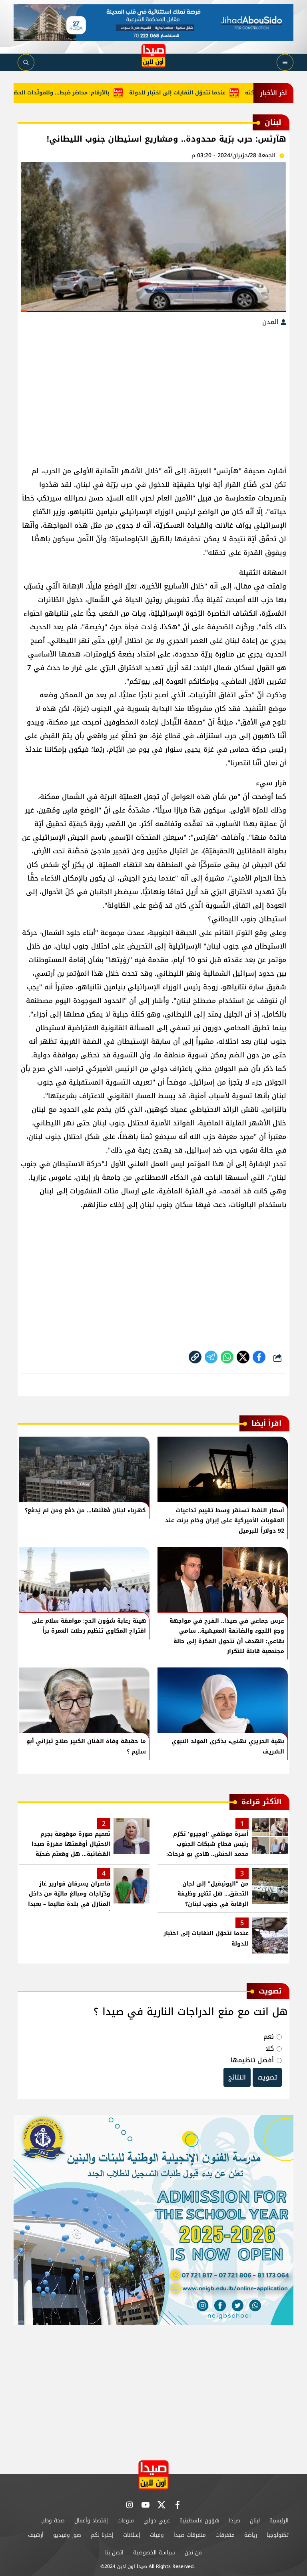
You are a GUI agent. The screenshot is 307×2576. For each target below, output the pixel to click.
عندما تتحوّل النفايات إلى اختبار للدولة (208, 93)
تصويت (267, 2077)
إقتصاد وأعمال (91, 2521)
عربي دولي (157, 2521)
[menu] (285, 62)
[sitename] (153, 2475)
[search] (26, 62)
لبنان (255, 2521)
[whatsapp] (195, 1357)
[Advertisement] (153, 392)
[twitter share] (243, 1357)
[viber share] (211, 1357)
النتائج (237, 2077)
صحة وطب (53, 2521)
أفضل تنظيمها (252, 2060)
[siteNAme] (153, 56)
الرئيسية (279, 2521)
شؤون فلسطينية (199, 2521)
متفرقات (225, 2535)
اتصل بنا (114, 2553)
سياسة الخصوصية (154, 2553)
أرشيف (36, 2535)
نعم (269, 2037)
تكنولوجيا (278, 2535)
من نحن (193, 2553)
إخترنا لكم (102, 2535)
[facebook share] (259, 1357)
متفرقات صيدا (190, 2535)
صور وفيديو (67, 2535)
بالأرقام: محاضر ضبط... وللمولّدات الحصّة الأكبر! (83, 93)
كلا (270, 2049)
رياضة (251, 2535)
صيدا (235, 2521)
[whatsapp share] (227, 1357)
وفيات (157, 2535)
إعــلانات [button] (132, 2535)
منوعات (126, 2521)
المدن (271, 322)
